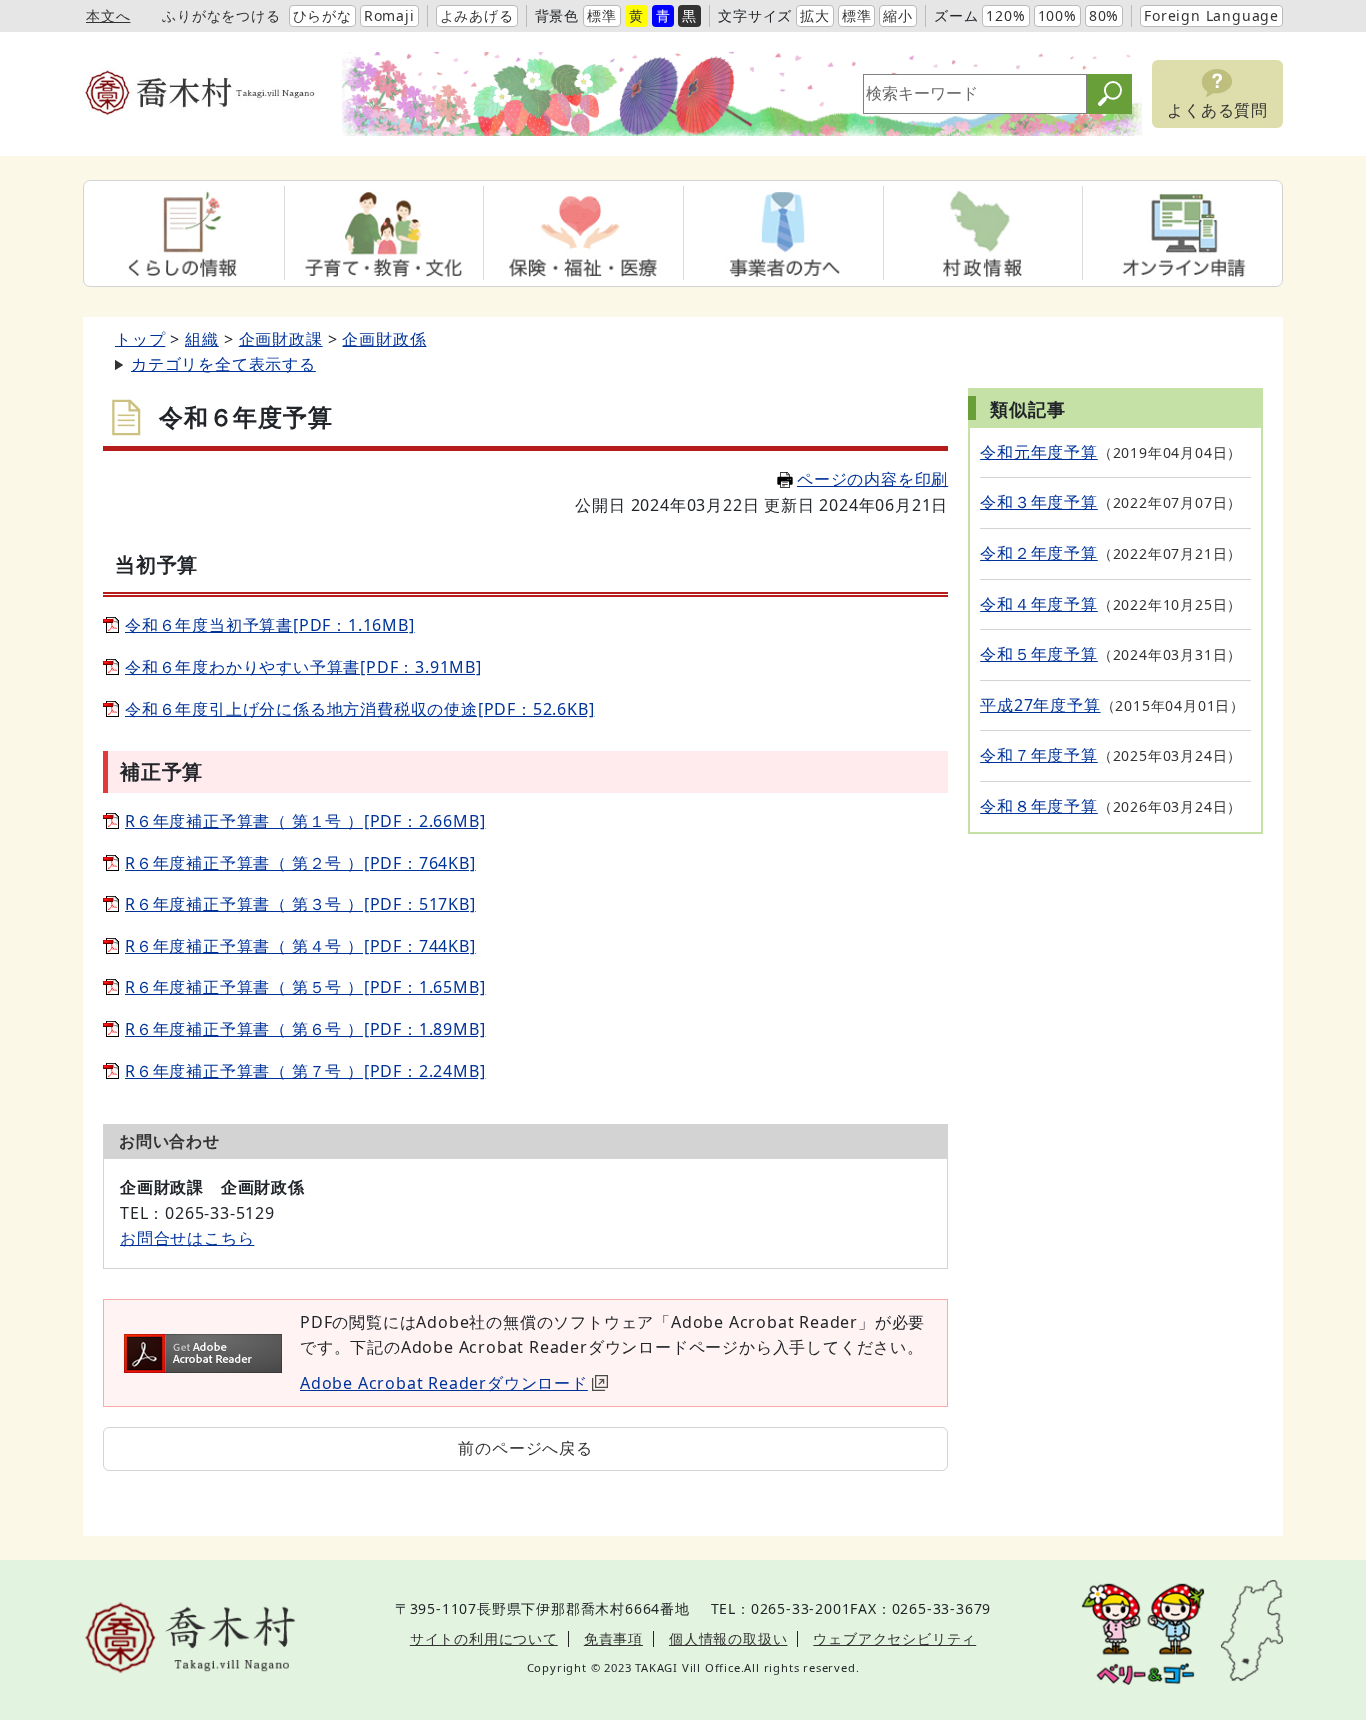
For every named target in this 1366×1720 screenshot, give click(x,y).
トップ (140, 339)
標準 (602, 15)
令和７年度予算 (1039, 755)
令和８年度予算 (1039, 806)
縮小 (898, 15)
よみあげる (477, 15)
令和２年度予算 (1039, 553)
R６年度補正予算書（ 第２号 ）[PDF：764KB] (300, 863)
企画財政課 (281, 339)
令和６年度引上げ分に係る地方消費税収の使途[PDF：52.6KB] (359, 709)
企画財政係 (384, 339)
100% (1057, 15)
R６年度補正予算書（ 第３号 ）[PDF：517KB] (300, 904)
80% (1104, 15)
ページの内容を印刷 (872, 479)
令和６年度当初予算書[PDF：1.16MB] (270, 625)
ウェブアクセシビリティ (894, 1638)
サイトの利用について (484, 1638)
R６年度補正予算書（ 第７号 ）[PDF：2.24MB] (305, 1071)
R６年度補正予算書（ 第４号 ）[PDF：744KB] (300, 946)
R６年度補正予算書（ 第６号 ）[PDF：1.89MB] (305, 1029)
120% (1005, 15)
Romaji (389, 15)
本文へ (108, 15)
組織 (202, 339)
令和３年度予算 (1039, 502)
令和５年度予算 (1039, 654)
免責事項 (613, 1638)
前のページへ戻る (525, 1448)
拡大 (815, 15)
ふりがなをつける (221, 15)
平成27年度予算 (1040, 705)
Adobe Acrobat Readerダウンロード (444, 1383)
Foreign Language (1211, 15)
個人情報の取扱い (728, 1638)
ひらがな (322, 15)
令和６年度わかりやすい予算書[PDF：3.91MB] (303, 667)
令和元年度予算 (1039, 452)
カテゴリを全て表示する (223, 364)
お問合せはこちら (187, 1238)
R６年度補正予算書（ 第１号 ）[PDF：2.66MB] (305, 821)
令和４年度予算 (1039, 604)
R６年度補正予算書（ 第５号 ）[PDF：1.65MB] (305, 987)
